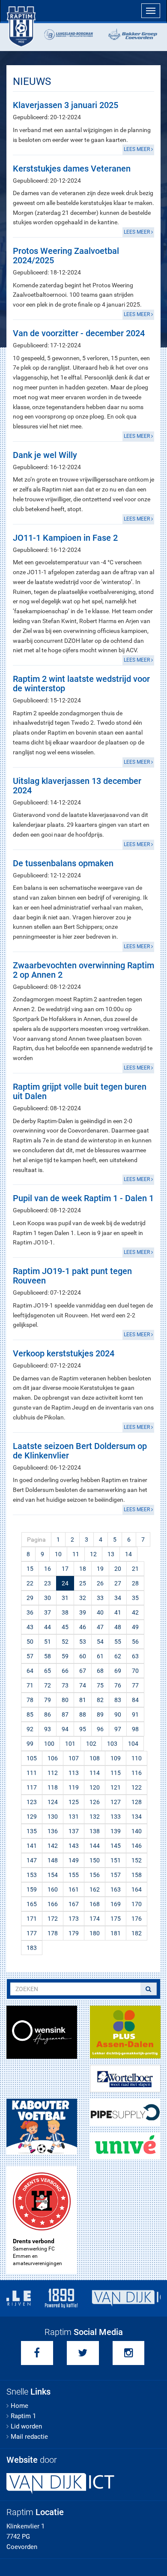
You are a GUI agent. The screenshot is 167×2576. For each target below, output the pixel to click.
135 (32, 1831)
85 (30, 1714)
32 (83, 1598)
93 (48, 1729)
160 (53, 1889)
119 (74, 1787)
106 (53, 1758)
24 (65, 1583)
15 (30, 1569)
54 (100, 1642)
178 (53, 1933)
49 (135, 1627)
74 (83, 1685)
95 (83, 1729)
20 (118, 1569)
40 (100, 1612)
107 (74, 1758)
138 (95, 1831)
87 (65, 1714)
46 (83, 1627)
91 (135, 1714)
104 (133, 1744)
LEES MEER (137, 149)
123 (32, 1802)
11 (76, 1554)
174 (95, 1919)
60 (83, 1656)
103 (112, 1744)
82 (100, 1700)
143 (74, 1846)
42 (135, 1612)
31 (65, 1598)
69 (118, 1671)
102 (91, 1744)
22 (30, 1583)
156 (95, 1875)
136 (53, 1831)
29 (30, 1598)
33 (100, 1598)
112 (53, 1773)
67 (83, 1671)
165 (32, 1904)
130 (53, 1817)
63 (135, 1656)
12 (93, 1554)
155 (74, 1875)
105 (32, 1758)
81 (83, 1700)
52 (65, 1642)
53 (83, 1642)
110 (137, 1758)
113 (74, 1773)
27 (118, 1583)
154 (53, 1875)
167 (74, 1904)
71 (30, 1685)
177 (32, 1933)
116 (137, 1773)
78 (30, 1700)
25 (83, 1583)
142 (53, 1846)
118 (53, 1787)
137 (74, 1831)
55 (118, 1642)
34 (118, 1598)
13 (111, 1554)
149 (74, 1860)
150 (95, 1860)
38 (65, 1612)
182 (137, 1933)
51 (48, 1642)
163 (116, 1889)
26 (100, 1583)
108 (95, 1758)
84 (135, 1700)
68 (100, 1671)
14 (128, 1554)
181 (116, 1933)
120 (95, 1787)
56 (135, 1642)
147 (32, 1860)
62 (118, 1656)
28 (135, 1583)
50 (30, 1642)
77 (135, 1685)
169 (116, 1904)
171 (32, 1919)
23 (48, 1583)
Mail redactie (29, 2437)
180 (95, 1933)
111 (32, 1773)
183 (32, 1948)
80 (65, 1700)
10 (58, 1554)
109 (116, 1758)
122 (137, 1787)
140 (137, 1831)
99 (30, 1744)
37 (48, 1612)
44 (48, 1627)
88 (83, 1714)
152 (137, 1860)
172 (53, 1919)
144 (95, 1846)
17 (65, 1569)
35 (135, 1598)
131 (74, 1817)
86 (48, 1714)
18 (83, 1569)
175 (116, 1919)
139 (116, 1831)
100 (49, 1744)
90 (118, 1714)
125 (74, 1802)
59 (65, 1656)
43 (30, 1627)
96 (100, 1729)
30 (48, 1598)
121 (116, 1787)
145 (116, 1846)
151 (116, 1860)
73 (65, 1685)
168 (95, 1904)
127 (116, 1802)
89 (100, 1714)
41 (118, 1612)
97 (118, 1729)
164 (137, 1889)
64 (30, 1671)
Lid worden (26, 2426)
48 (118, 1627)
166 (53, 1904)
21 (135, 1569)
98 (135, 1729)
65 (48, 1671)
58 (48, 1656)
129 (32, 1817)
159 (32, 1889)
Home (19, 2406)
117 (32, 1787)
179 (74, 1933)
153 (32, 1875)
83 (118, 1700)
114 (95, 1773)
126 (95, 1802)
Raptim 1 (23, 2416)
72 (48, 1685)
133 (116, 1817)
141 (32, 1846)
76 (118, 1685)
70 (135, 1671)
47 (100, 1627)
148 (53, 1860)
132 (95, 1817)
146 (137, 1846)
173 (74, 1919)
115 (116, 1773)
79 (48, 1700)
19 (100, 1569)
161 (74, 1889)
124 (53, 1802)
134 (137, 1817)
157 (116, 1875)
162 (95, 1889)
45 (65, 1627)
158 (137, 1875)
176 (137, 1919)
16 (48, 1569)
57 (30, 1656)
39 (83, 1612)
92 (30, 1729)
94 (65, 1729)
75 (100, 1685)
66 (65, 1671)
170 (137, 1904)
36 (30, 1612)
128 (137, 1802)
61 (100, 1656)
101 (70, 1744)
